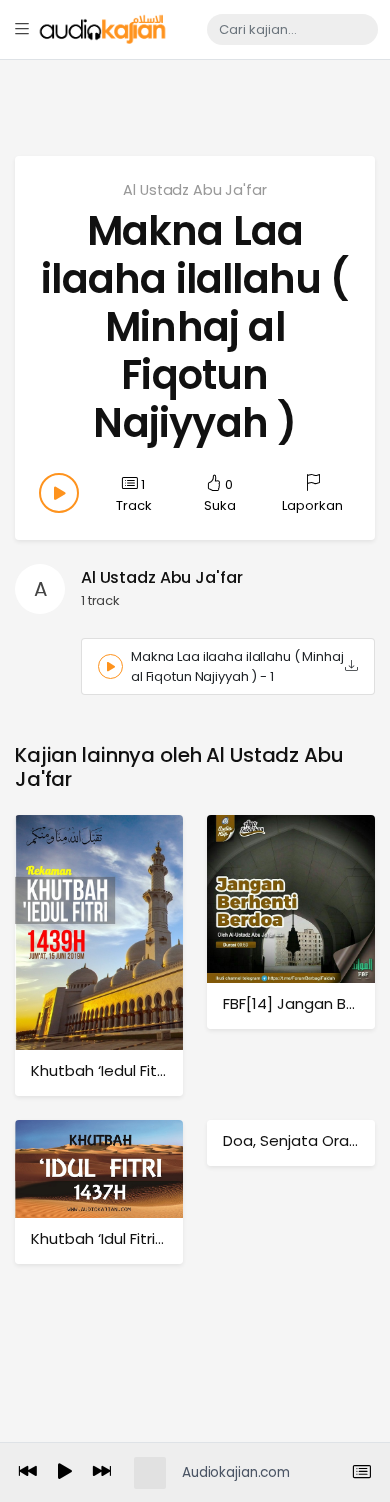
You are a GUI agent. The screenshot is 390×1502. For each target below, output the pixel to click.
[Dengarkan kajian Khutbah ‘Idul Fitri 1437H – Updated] (99, 1168)
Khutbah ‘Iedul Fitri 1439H (121, 1070)
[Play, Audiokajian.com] (65, 1473)
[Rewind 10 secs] (28, 1472)
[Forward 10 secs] (102, 1472)
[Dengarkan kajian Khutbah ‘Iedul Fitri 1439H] (99, 931)
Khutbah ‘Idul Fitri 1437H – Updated (159, 1238)
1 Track (134, 495)
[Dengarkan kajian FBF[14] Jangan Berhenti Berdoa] (291, 898)
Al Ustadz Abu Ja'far (194, 190)
